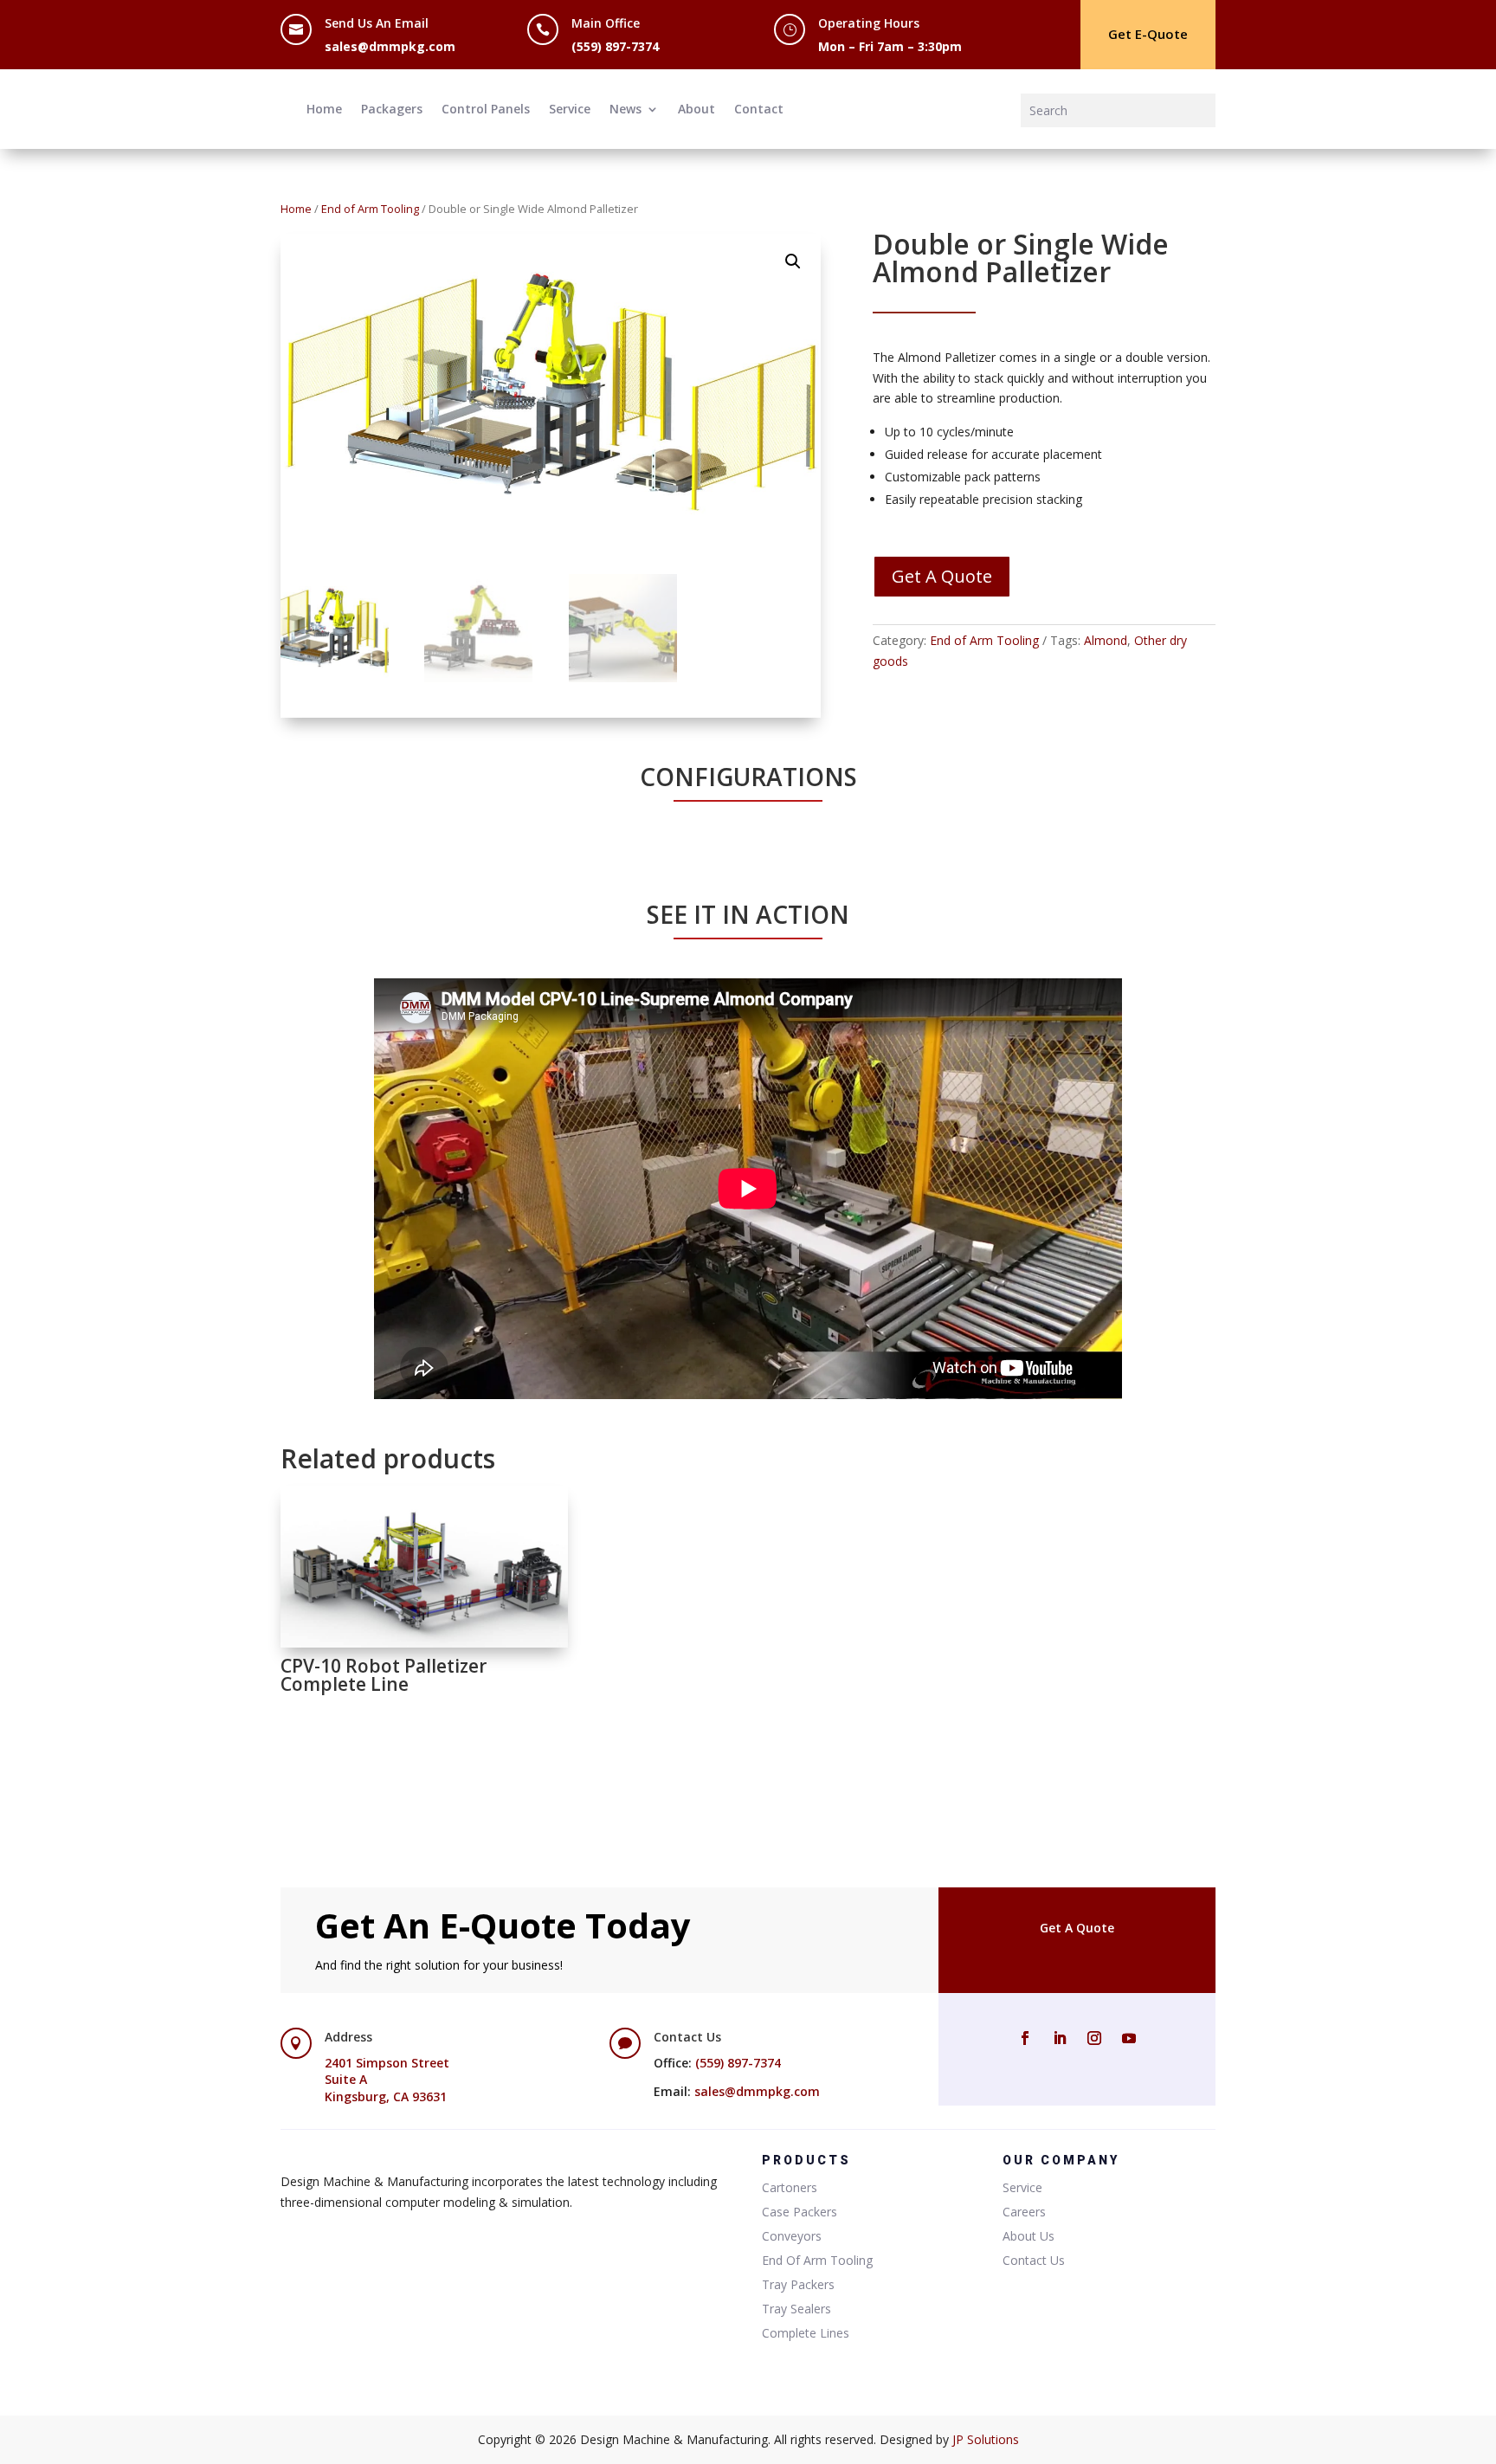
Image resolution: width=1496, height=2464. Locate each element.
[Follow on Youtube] (1129, 2038)
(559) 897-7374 (615, 46)
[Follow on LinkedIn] (1060, 2038)
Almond (1106, 640)
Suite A (346, 2079)
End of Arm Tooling (370, 209)
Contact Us (1034, 2260)
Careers (1024, 2212)
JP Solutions (986, 2439)
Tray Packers (798, 2284)
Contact (759, 109)
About (696, 109)
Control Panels (486, 109)
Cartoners (790, 2187)
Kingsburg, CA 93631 (386, 2096)
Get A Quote (942, 576)
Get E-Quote (1148, 34)
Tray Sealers (796, 2309)
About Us (1028, 2236)
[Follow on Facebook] (1025, 2038)
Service (570, 109)
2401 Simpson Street (387, 2063)
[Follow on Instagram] (1094, 2038)
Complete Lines (806, 2333)
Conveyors (792, 2236)
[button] (793, 261)
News (625, 109)
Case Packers (800, 2212)
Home (324, 109)
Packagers (392, 109)
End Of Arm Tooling (817, 2260)
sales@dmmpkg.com (390, 46)
